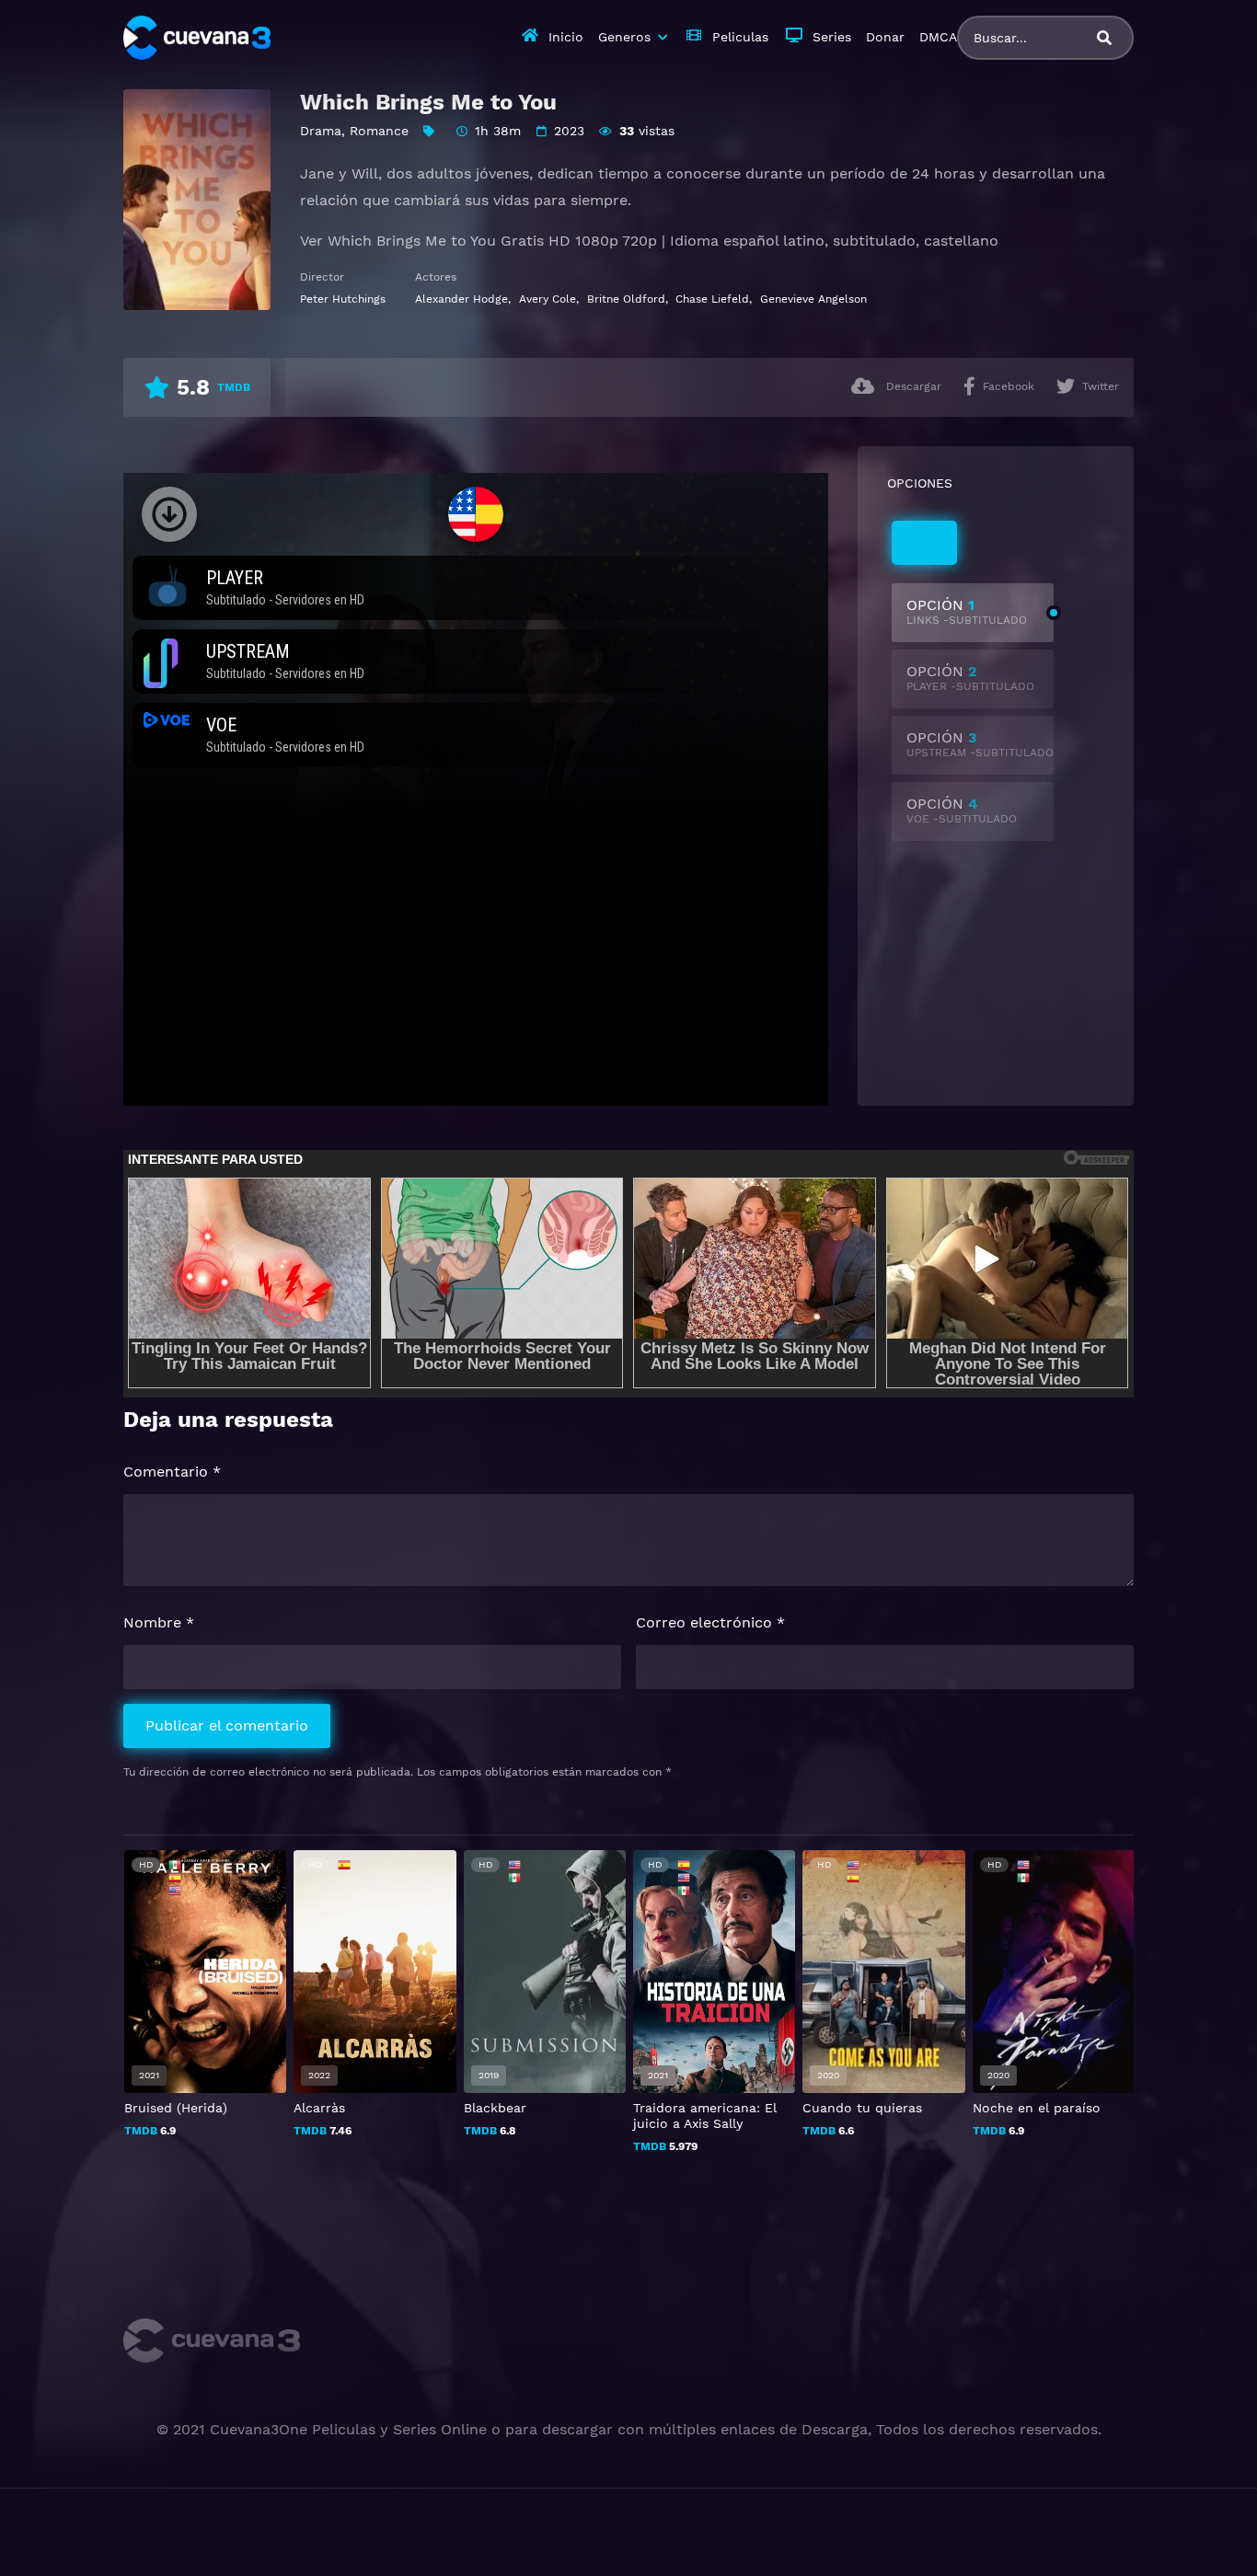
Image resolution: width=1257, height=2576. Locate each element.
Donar (885, 37)
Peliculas (740, 37)
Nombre (159, 1622)
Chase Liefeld (712, 299)
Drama (321, 131)
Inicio (566, 37)
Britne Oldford (626, 299)
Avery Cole (548, 299)
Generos (624, 37)
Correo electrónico (710, 1622)
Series (832, 37)
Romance (379, 131)
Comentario (172, 1472)
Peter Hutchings (343, 299)
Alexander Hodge (461, 299)
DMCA (938, 37)
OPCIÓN (967, 611)
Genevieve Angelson (813, 299)
